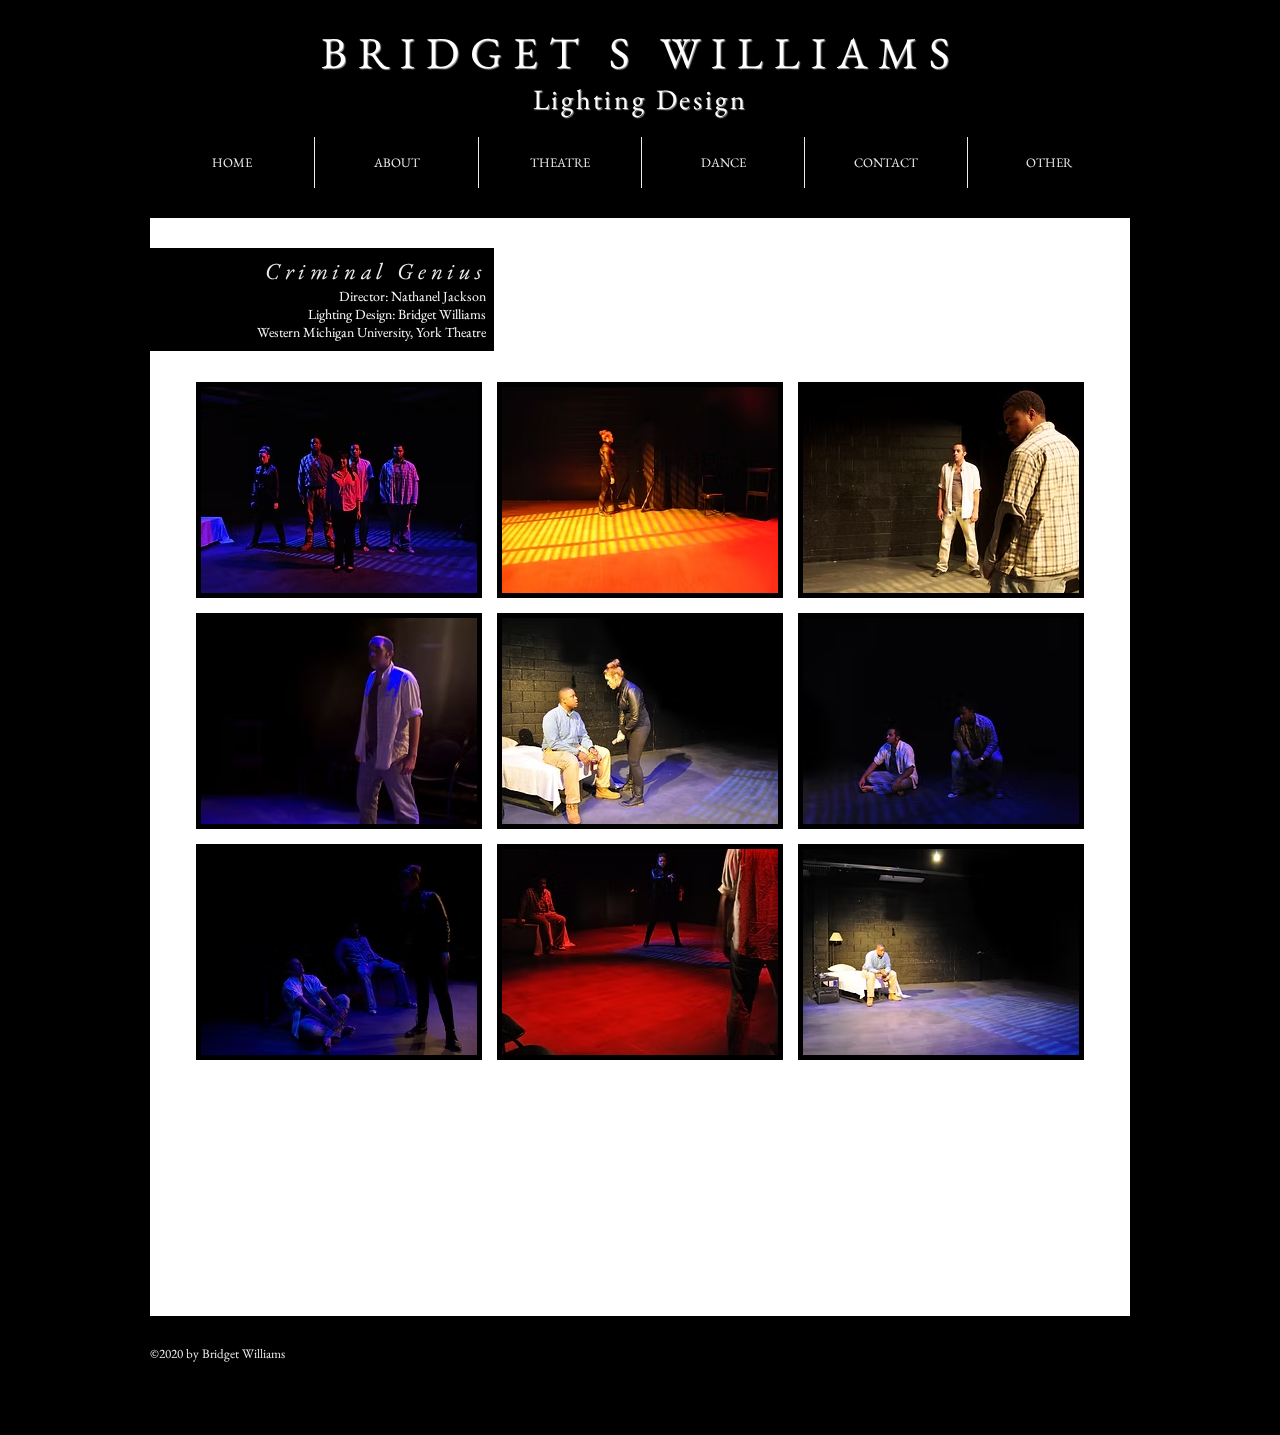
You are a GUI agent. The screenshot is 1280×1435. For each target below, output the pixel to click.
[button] (339, 490)
